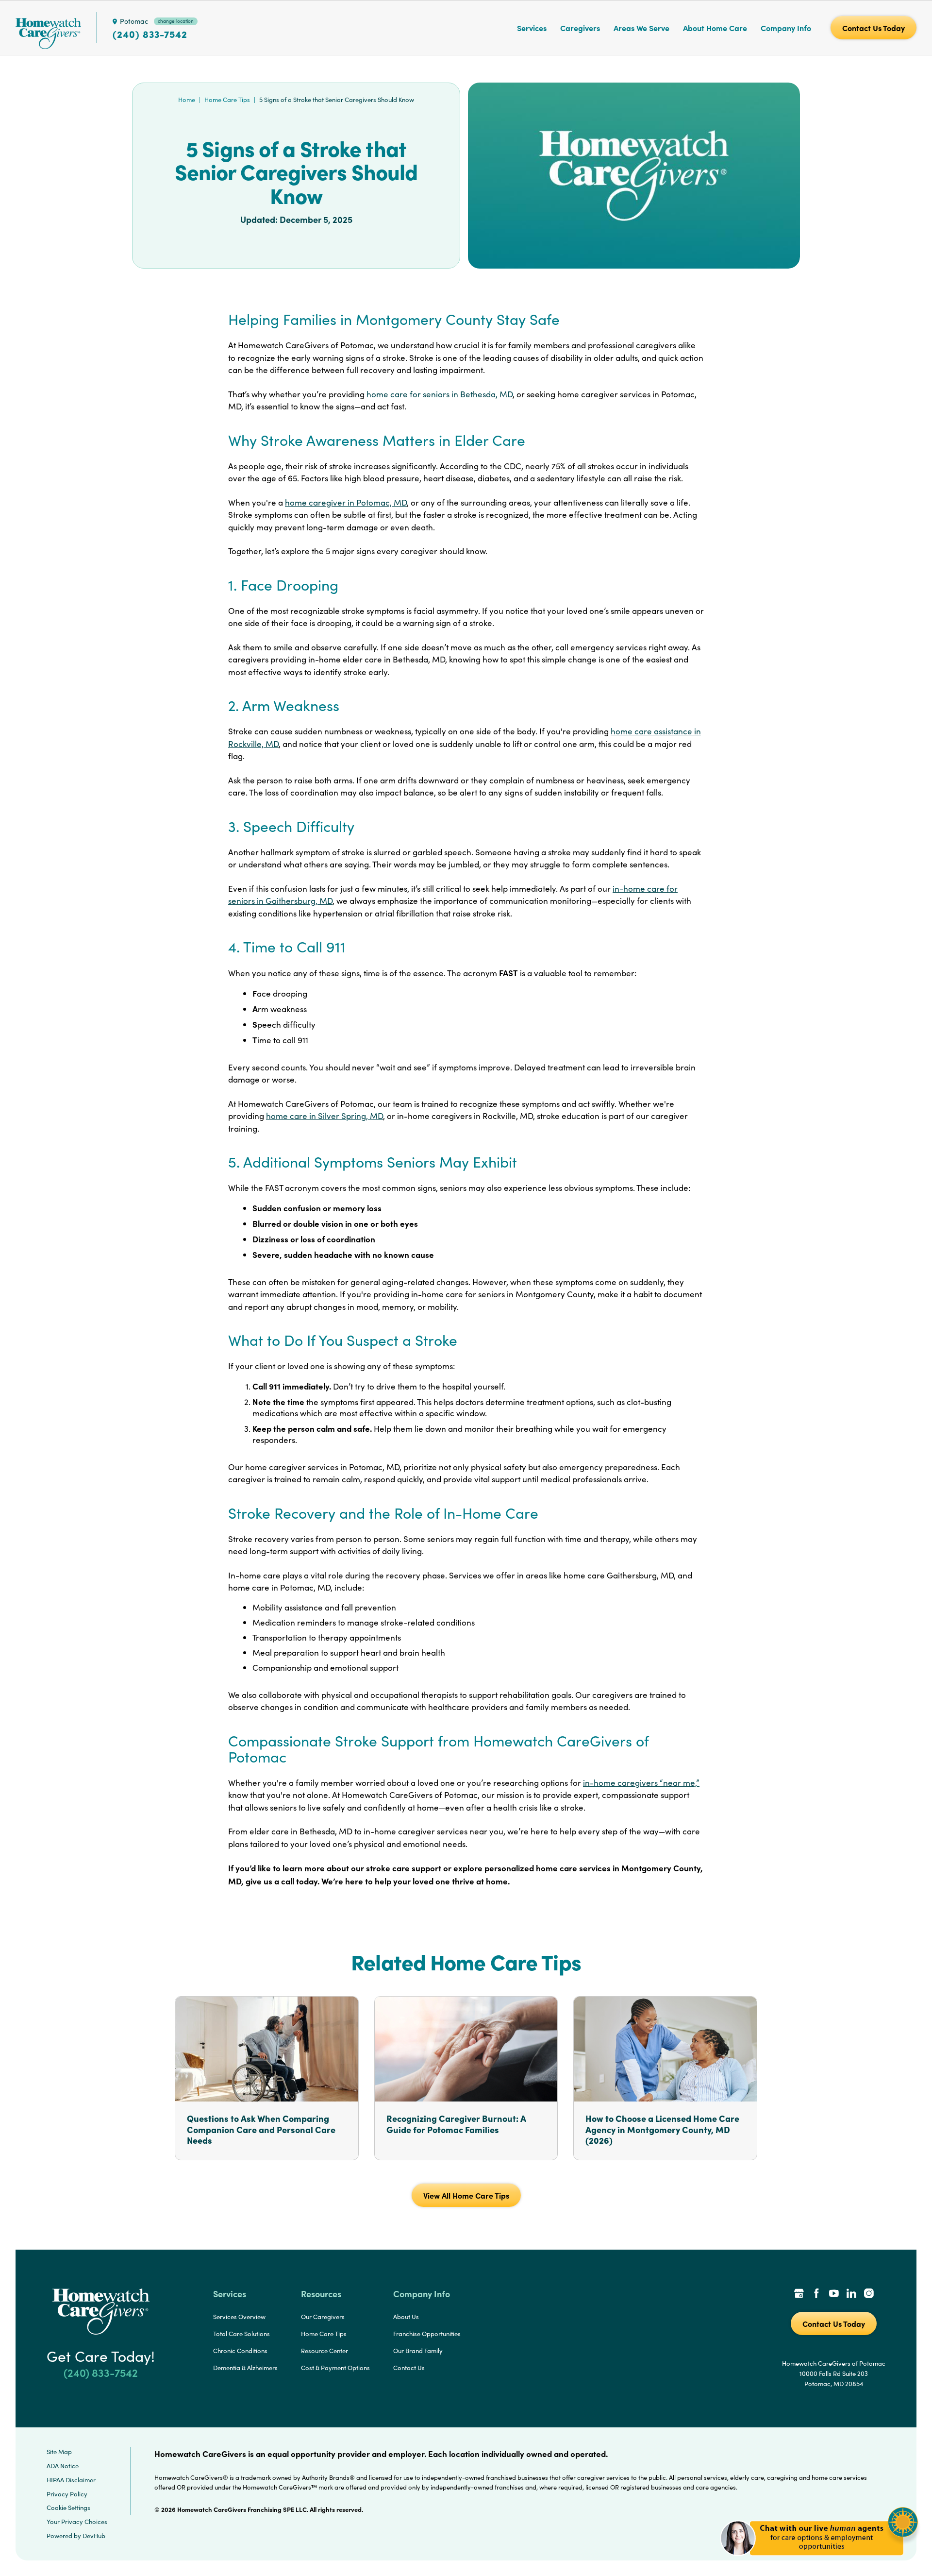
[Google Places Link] (799, 2294)
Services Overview (239, 2317)
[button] (819, 2561)
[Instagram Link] (869, 2294)
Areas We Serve (641, 28)
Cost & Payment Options (335, 2368)
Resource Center (325, 2351)
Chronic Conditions (240, 2351)
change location (176, 21)
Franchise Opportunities (427, 2334)
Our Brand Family (418, 2351)
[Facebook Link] (816, 2294)
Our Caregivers (323, 2317)
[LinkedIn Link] (851, 2294)
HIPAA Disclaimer (71, 2480)
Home (187, 100)
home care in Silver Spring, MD (325, 1116)
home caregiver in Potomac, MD (346, 502)
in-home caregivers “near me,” (641, 1783)
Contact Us (409, 2368)
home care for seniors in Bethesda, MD (440, 394)
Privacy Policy (67, 2494)
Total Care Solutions (241, 2334)
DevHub (94, 2536)
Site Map (59, 2452)
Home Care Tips (227, 100)
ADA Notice (63, 2466)
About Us (406, 2317)
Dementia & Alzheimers (245, 2368)
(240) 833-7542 (150, 34)
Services (532, 28)
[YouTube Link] (834, 2294)
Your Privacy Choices (77, 2522)
